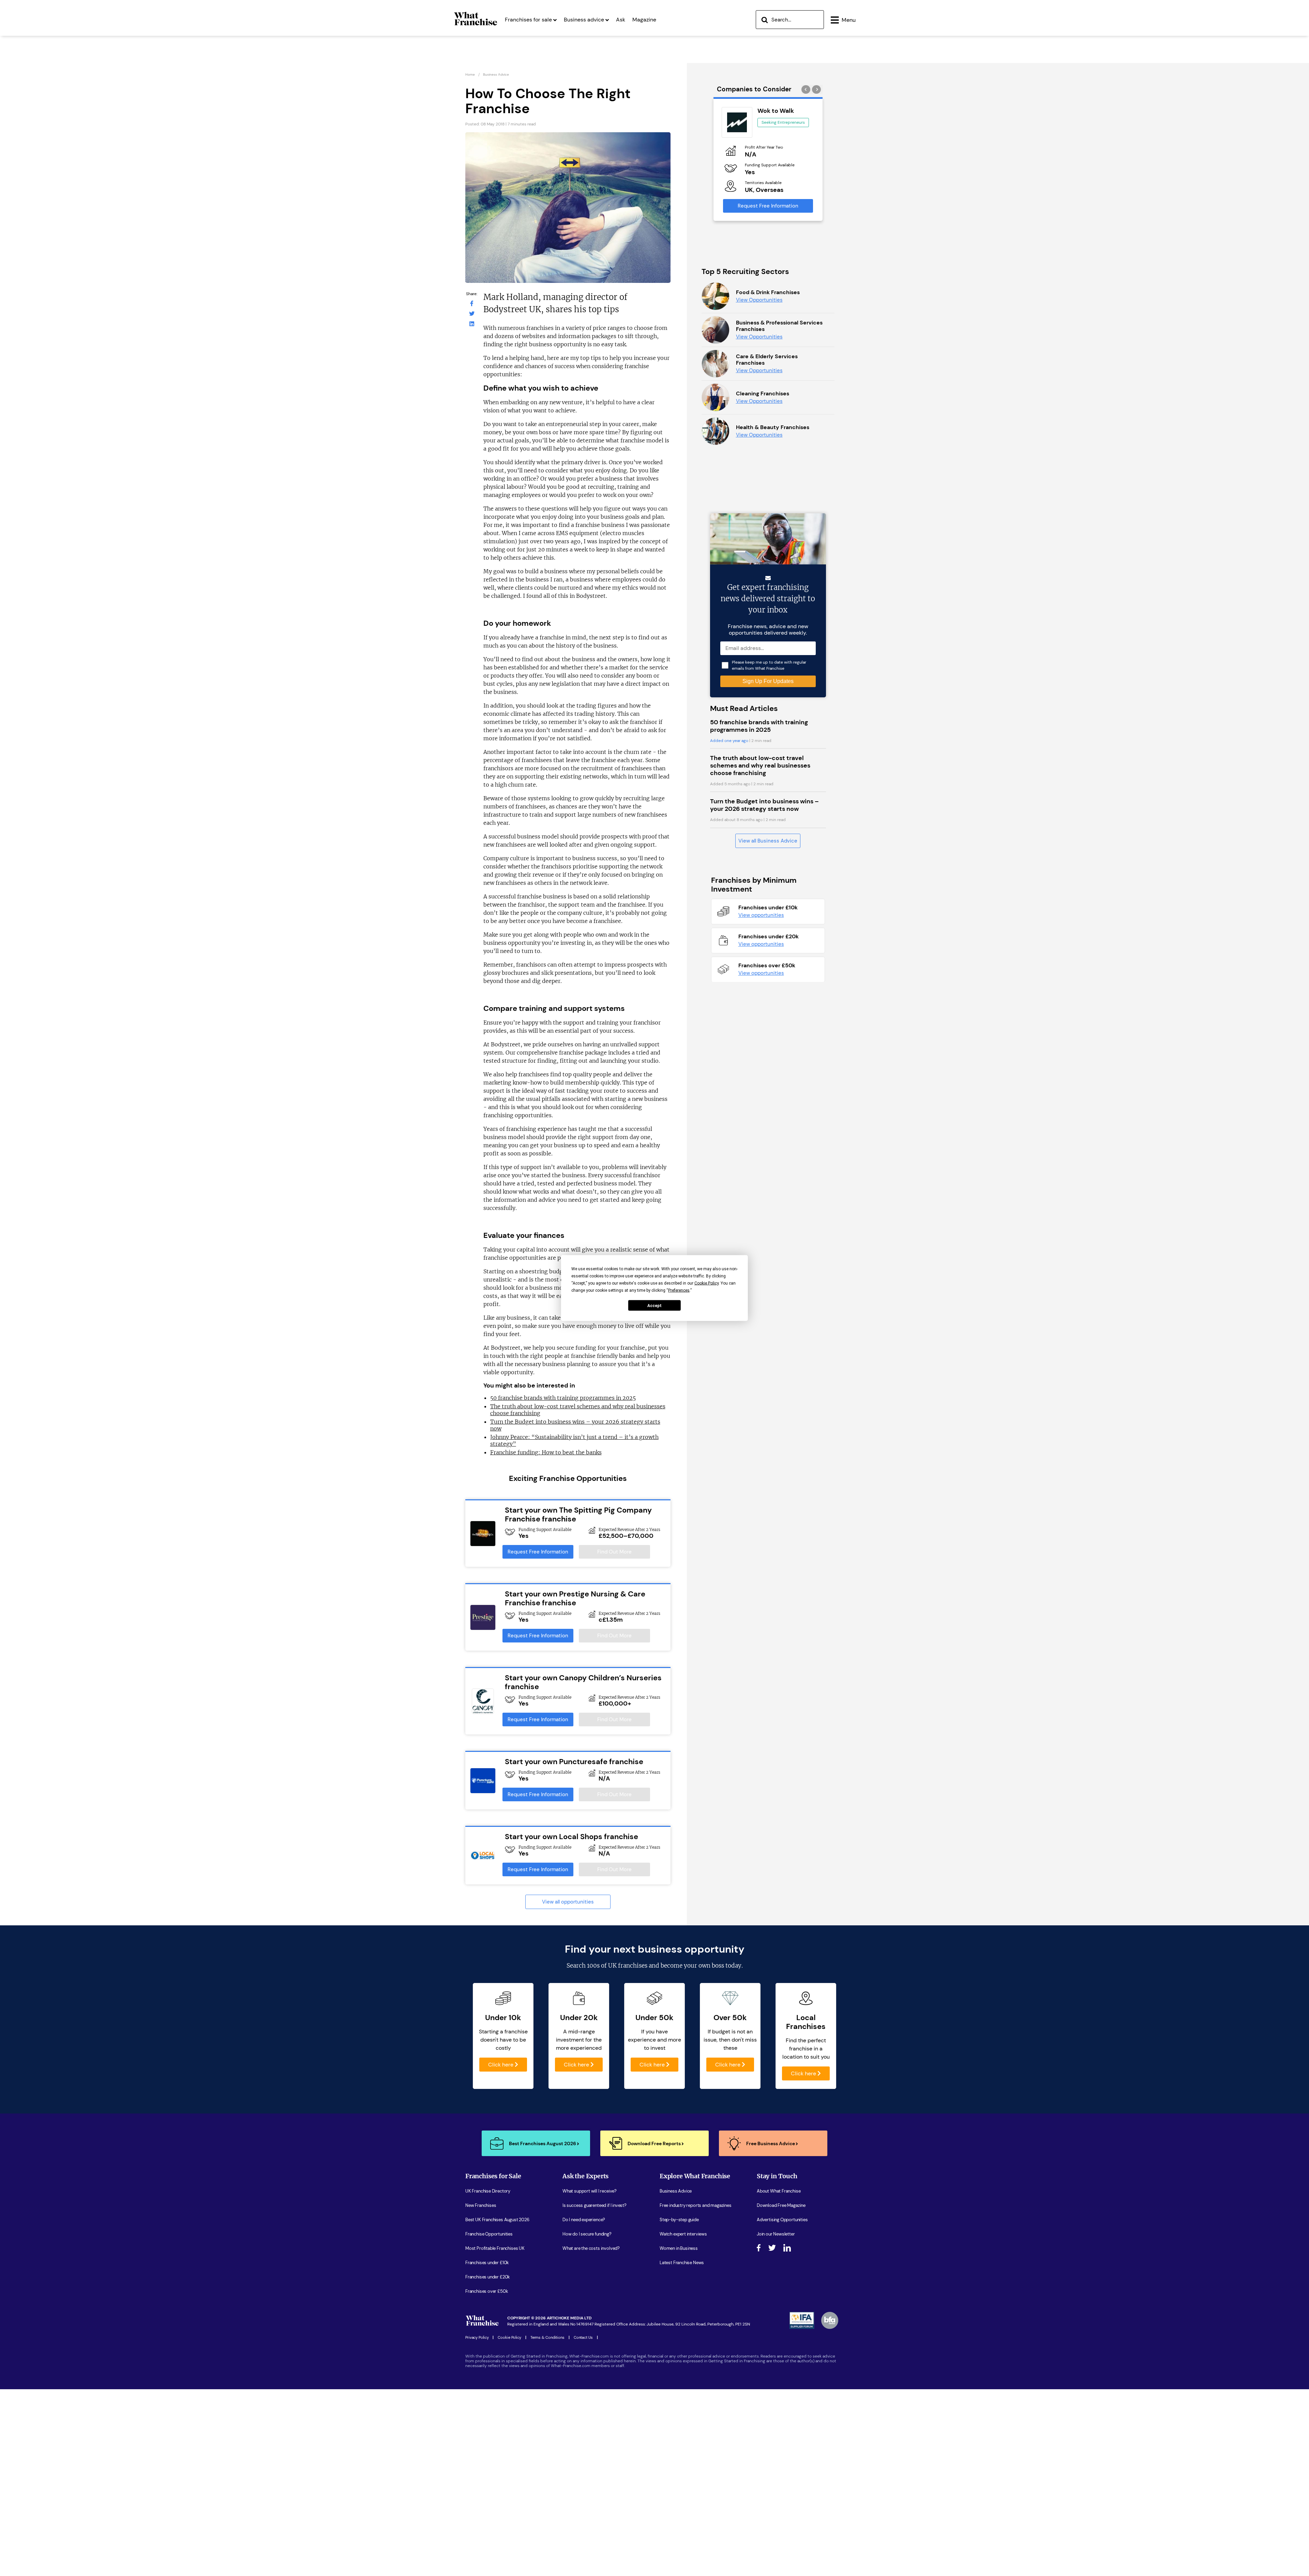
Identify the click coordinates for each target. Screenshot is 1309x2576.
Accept (654, 1305)
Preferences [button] (679, 1290)
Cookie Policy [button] (706, 1283)
